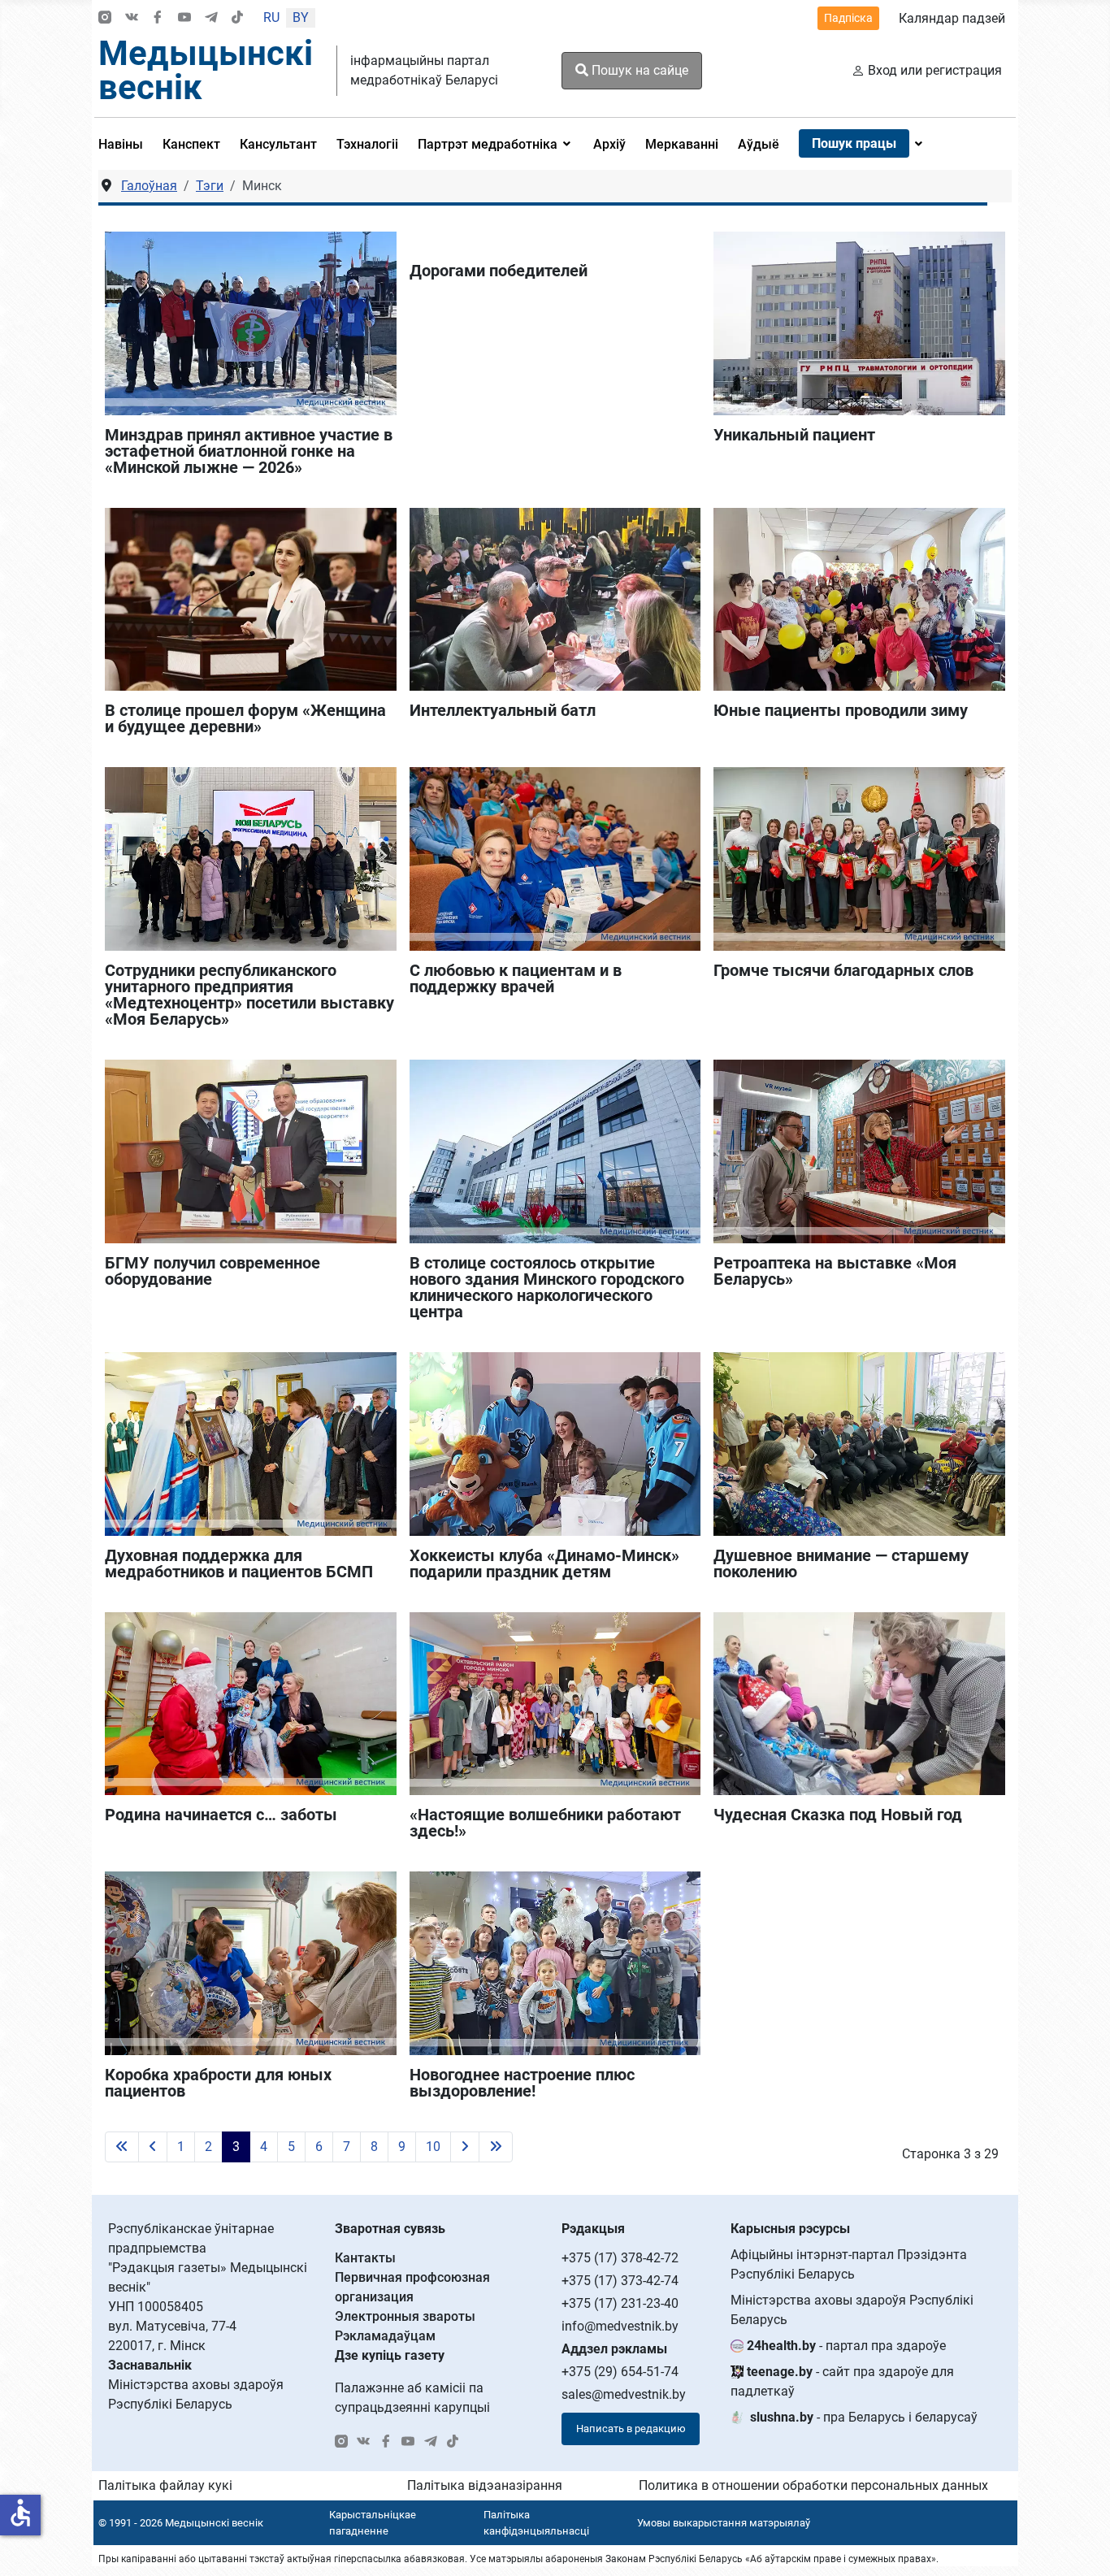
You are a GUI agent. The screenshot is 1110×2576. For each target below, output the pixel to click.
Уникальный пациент (794, 435)
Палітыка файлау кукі (165, 2485)
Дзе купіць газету (390, 2355)
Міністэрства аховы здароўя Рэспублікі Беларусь (852, 2310)
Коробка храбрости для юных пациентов (218, 2083)
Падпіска (848, 18)
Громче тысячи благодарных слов (843, 970)
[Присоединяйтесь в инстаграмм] (105, 18)
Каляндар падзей (952, 18)
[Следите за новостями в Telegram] (211, 18)
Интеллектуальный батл (503, 710)
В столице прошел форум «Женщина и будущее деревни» (245, 718)
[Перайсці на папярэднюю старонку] (153, 2147)
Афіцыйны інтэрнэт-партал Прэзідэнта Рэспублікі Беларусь (849, 2264)
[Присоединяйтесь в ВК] (132, 18)
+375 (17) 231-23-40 (620, 2303)
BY (301, 17)
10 (433, 2147)
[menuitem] (126, 144)
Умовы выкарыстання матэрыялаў (724, 2523)
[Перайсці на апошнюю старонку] (496, 2147)
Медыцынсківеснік (206, 70)
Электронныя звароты (405, 2316)
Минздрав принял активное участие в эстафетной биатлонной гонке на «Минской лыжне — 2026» (249, 451)
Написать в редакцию (631, 2429)
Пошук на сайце (638, 70)
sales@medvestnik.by (624, 2394)
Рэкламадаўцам (385, 2336)
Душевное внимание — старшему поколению (841, 1563)
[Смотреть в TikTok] (237, 18)
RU (271, 17)
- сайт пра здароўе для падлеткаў (842, 2381)
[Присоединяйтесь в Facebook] (158, 18)
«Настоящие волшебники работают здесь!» (545, 1823)
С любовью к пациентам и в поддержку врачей (516, 978)
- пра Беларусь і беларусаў (864, 2417)
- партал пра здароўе (846, 2346)
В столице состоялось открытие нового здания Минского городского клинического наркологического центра (547, 1287)
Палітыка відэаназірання (485, 2485)
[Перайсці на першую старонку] (122, 2147)
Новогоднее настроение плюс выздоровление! (522, 2083)
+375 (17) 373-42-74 (620, 2281)
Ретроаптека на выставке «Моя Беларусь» (835, 1271)
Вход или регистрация (935, 70)
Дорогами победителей (499, 271)
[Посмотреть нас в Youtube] (184, 18)
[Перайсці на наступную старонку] (465, 2147)
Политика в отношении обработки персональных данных (813, 2485)
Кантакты (365, 2258)
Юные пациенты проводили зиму (841, 710)
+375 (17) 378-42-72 (620, 2258)
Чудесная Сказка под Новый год (838, 1815)
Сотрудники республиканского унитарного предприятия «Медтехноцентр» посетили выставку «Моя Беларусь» (249, 995)
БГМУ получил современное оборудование (212, 1271)
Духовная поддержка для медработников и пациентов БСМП (239, 1563)
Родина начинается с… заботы (221, 1815)
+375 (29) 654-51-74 (620, 2372)
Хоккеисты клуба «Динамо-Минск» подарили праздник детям (544, 1563)
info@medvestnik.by (620, 2326)
